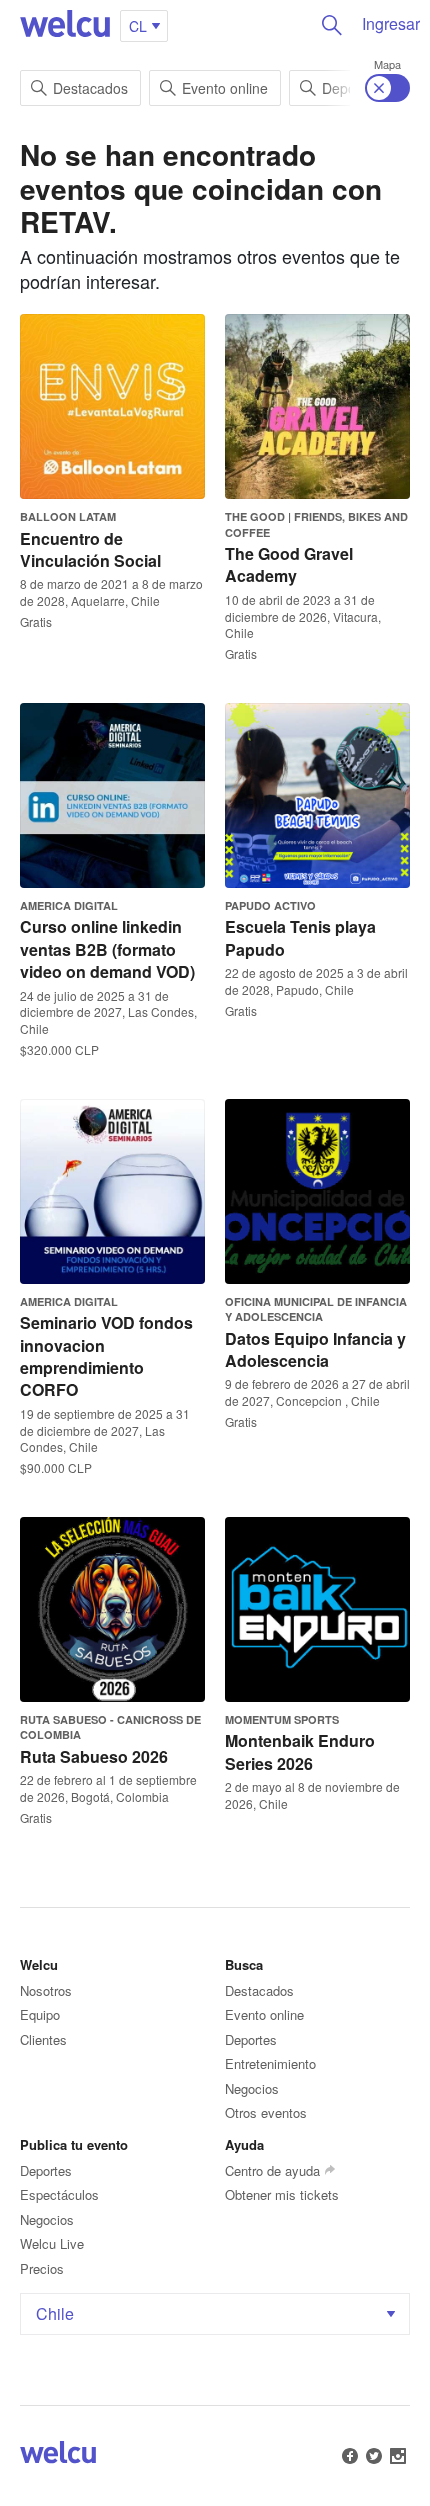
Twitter (374, 2456)
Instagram (398, 2456)
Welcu (65, 25)
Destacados (90, 88)
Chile (55, 2313)
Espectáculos (59, 2194)
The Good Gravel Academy (289, 564)
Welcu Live (52, 2243)
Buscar (332, 25)
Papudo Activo (270, 905)
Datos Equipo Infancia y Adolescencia (315, 1349)
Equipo (40, 2014)
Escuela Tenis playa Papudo (300, 937)
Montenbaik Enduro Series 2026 (300, 1751)
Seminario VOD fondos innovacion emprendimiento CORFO (106, 1356)
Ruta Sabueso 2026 (94, 1756)
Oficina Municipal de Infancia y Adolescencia (316, 1309)
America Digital (69, 905)
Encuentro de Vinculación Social (90, 549)
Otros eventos (266, 2112)
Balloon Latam (68, 516)
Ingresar (391, 23)
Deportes (251, 2039)
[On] (387, 88)
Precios (42, 2268)
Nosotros (46, 1990)
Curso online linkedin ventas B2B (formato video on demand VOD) (107, 949)
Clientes (43, 2039)
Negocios (252, 2088)
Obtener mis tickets (282, 2194)
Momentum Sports (282, 1719)
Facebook (350, 2456)
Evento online (225, 88)
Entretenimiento (270, 2063)
